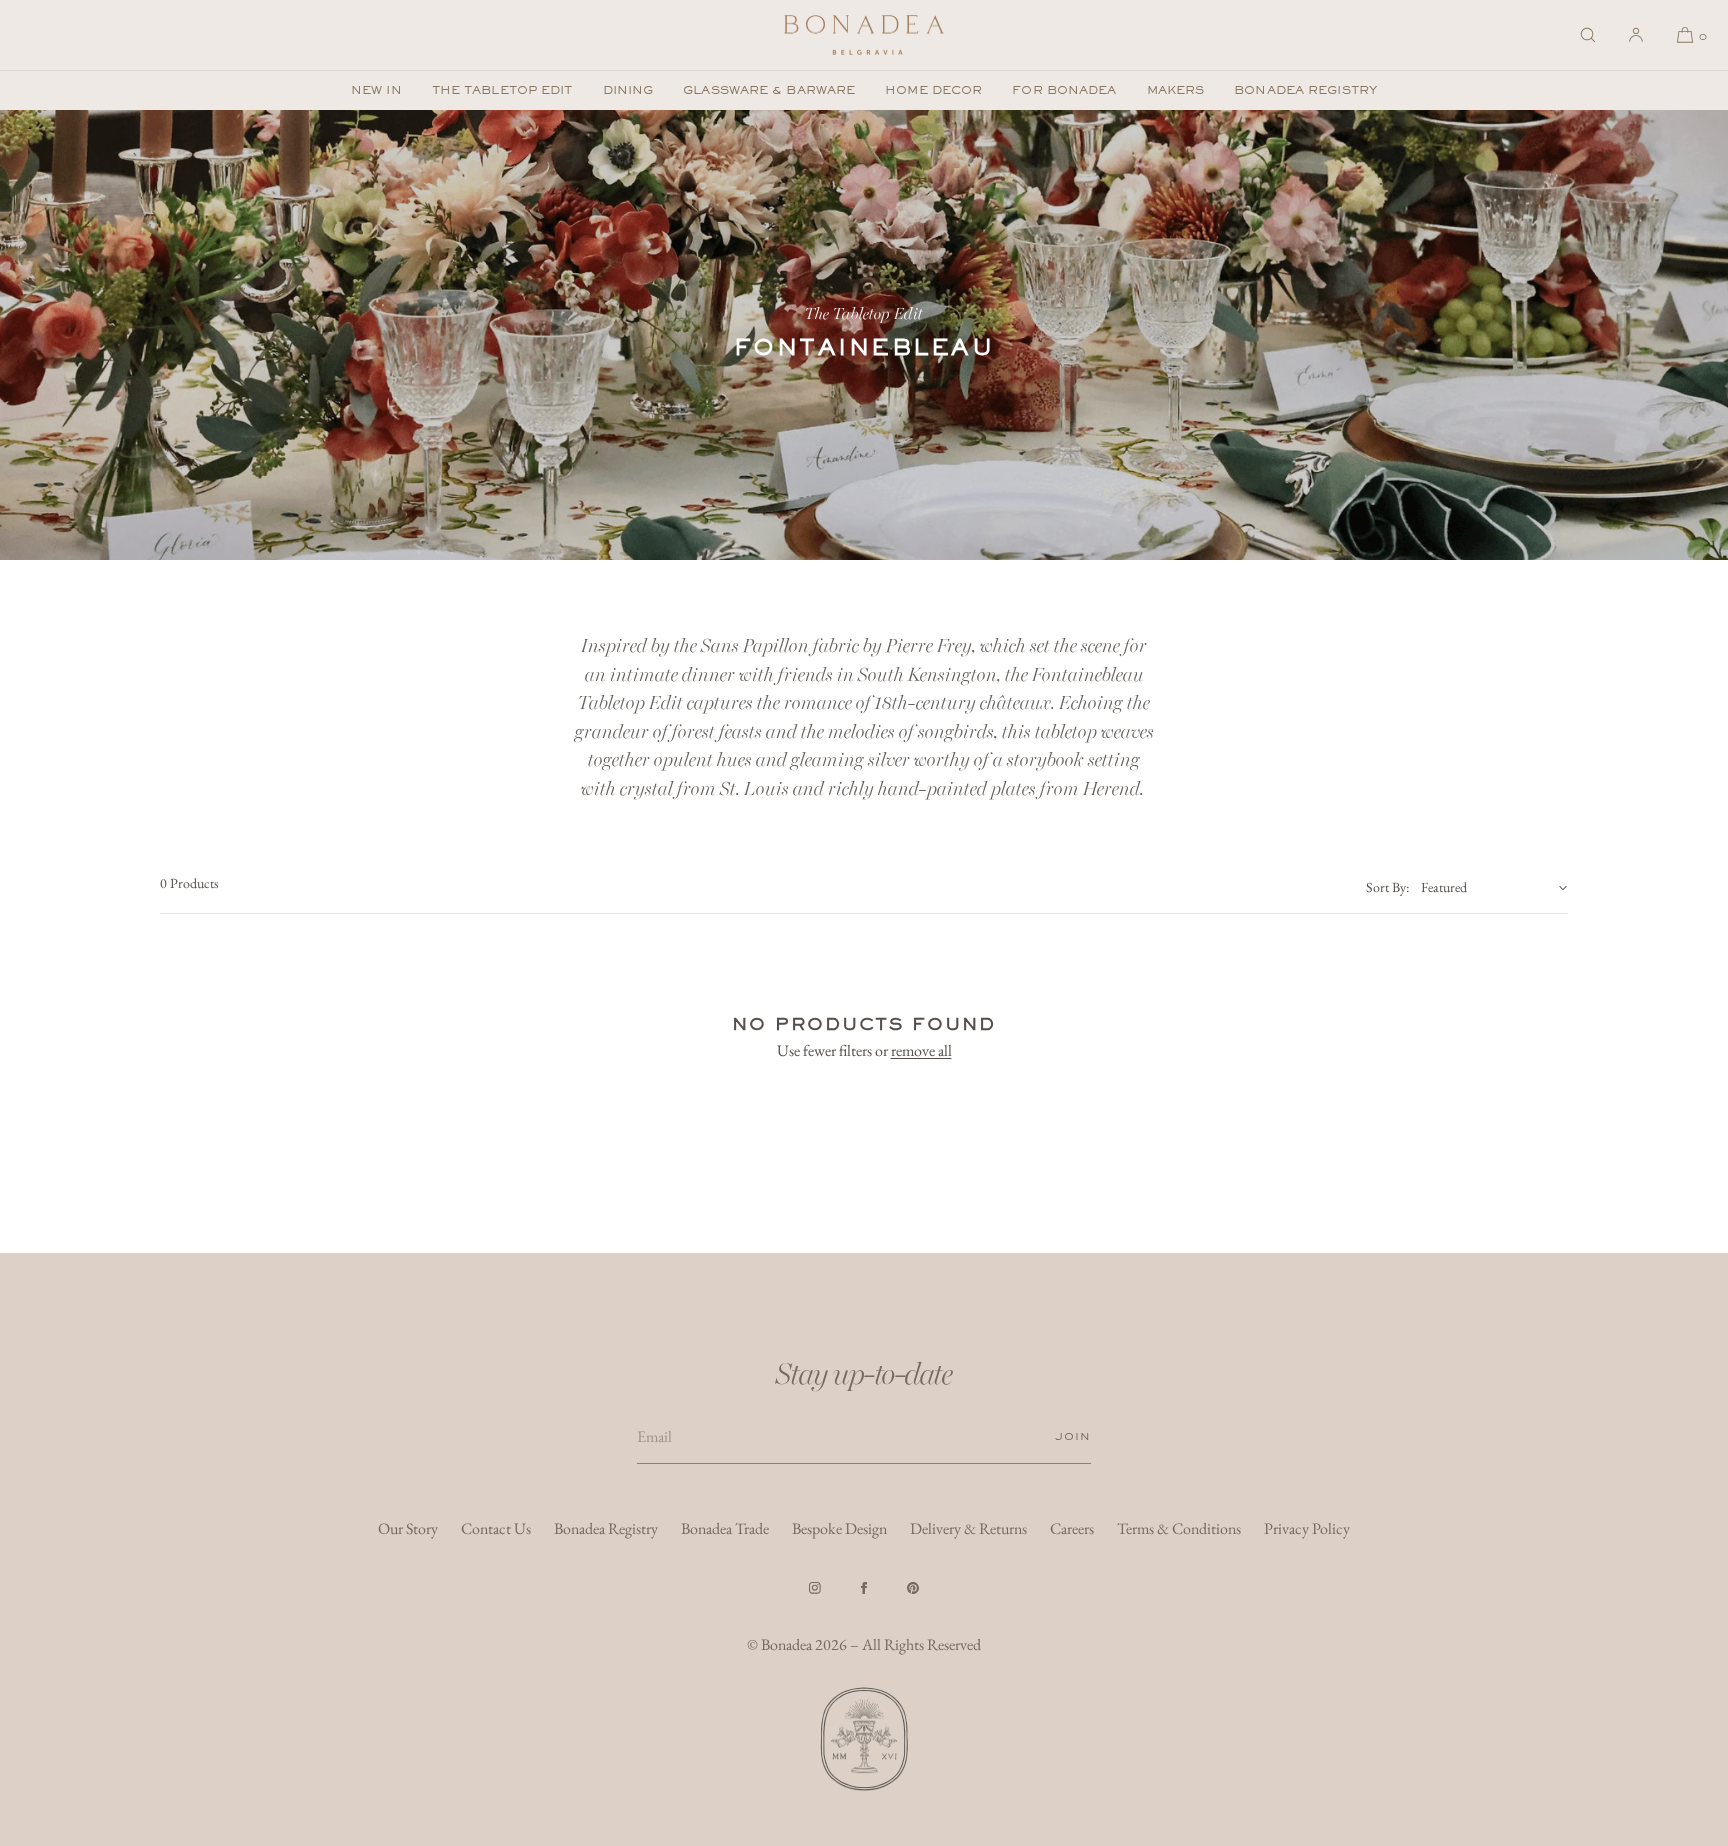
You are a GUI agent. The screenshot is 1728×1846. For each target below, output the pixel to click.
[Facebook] (864, 1588)
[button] (1588, 35)
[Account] (1636, 35)
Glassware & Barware (769, 90)
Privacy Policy (1307, 1528)
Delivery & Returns (968, 1528)
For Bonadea (1064, 90)
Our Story (408, 1528)
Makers (1176, 90)
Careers (1072, 1528)
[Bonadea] (864, 35)
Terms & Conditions (1179, 1528)
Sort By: (1387, 887)
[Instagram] (815, 1588)
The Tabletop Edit (502, 90)
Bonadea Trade (725, 1528)
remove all (921, 1050)
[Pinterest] (913, 1588)
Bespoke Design (839, 1528)
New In (376, 90)
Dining (628, 90)
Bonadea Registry (1305, 90)
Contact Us (496, 1528)
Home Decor (933, 90)
